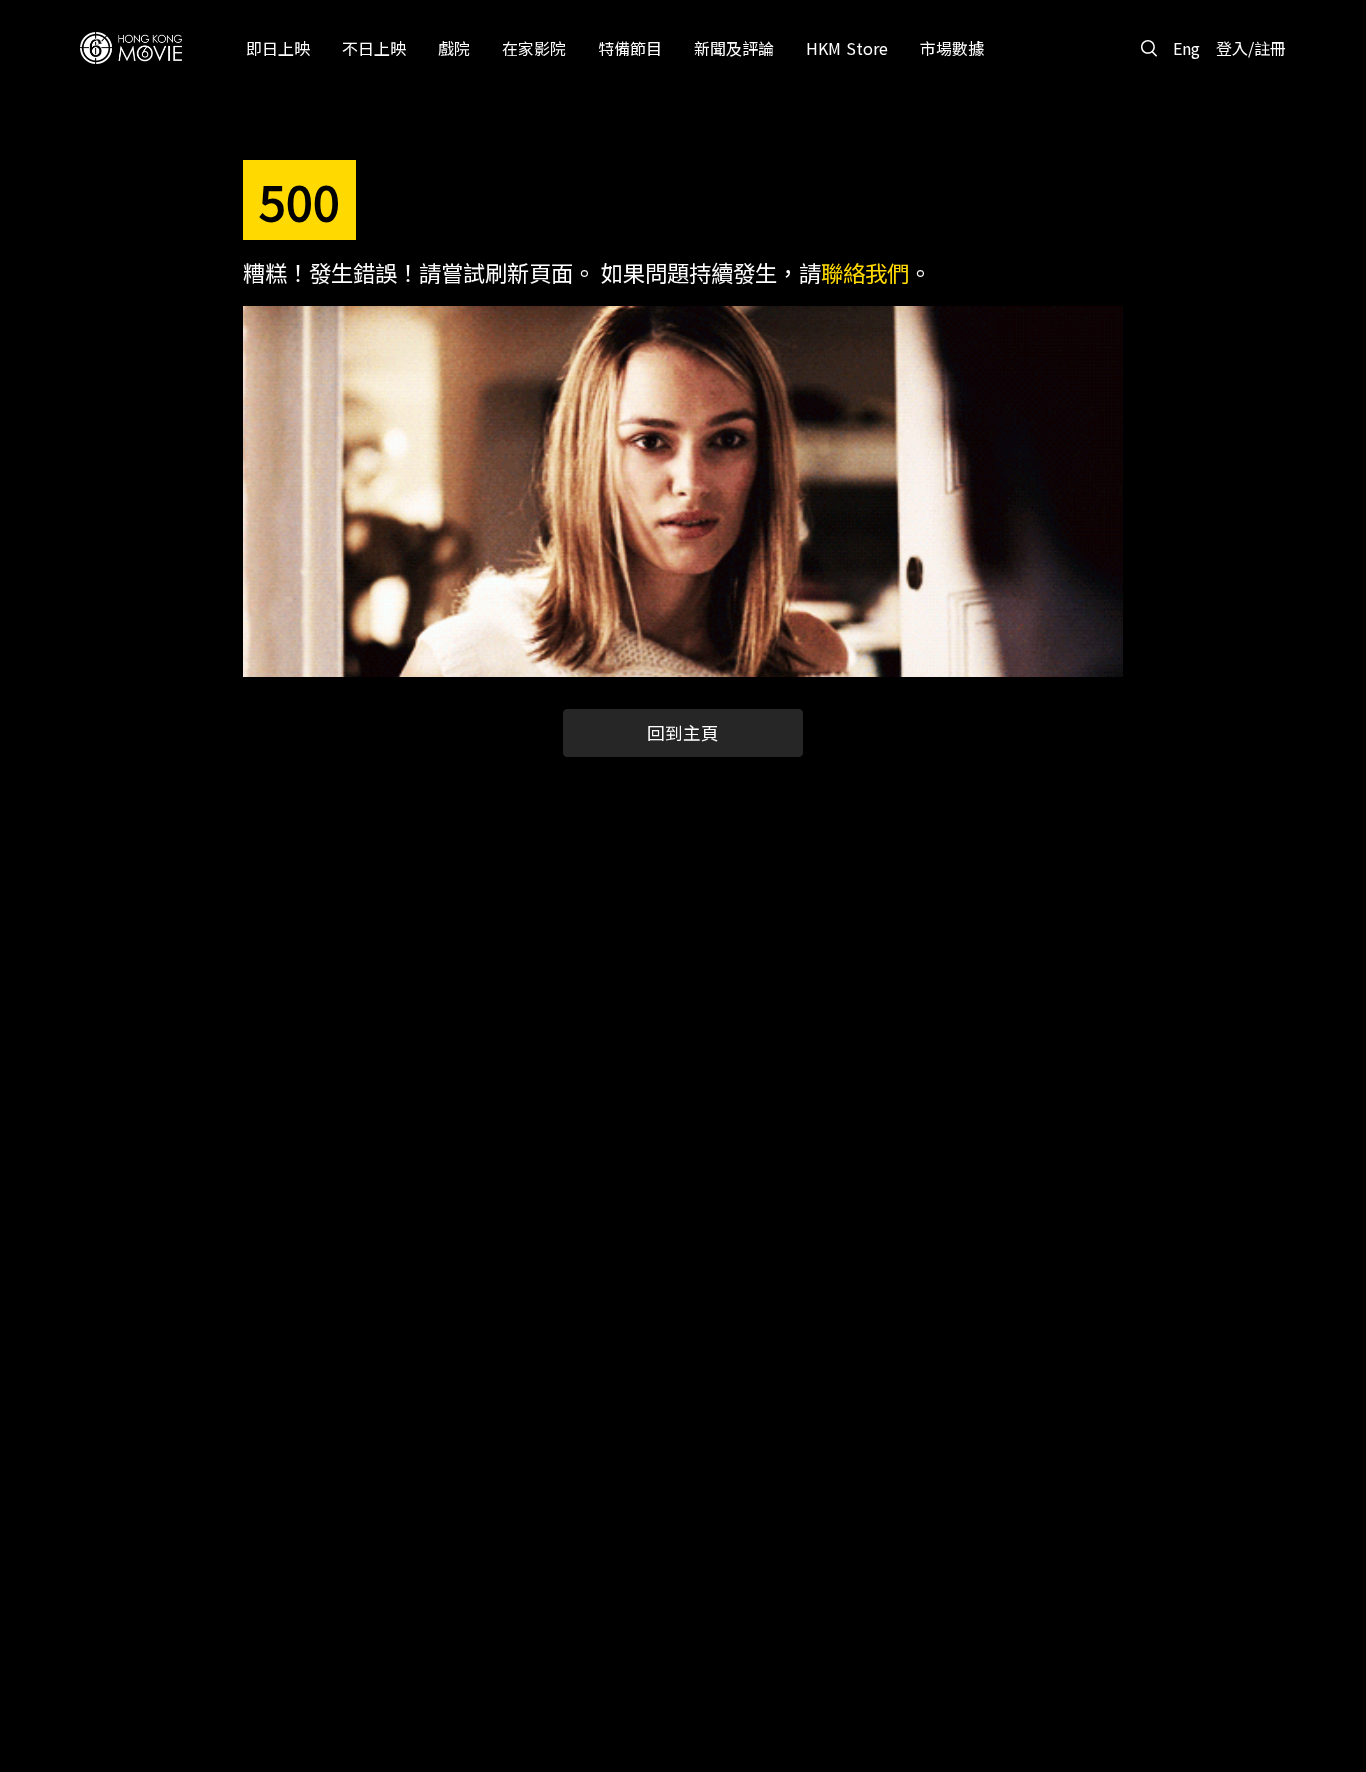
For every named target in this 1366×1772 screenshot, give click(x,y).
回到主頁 (683, 732)
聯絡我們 (865, 272)
